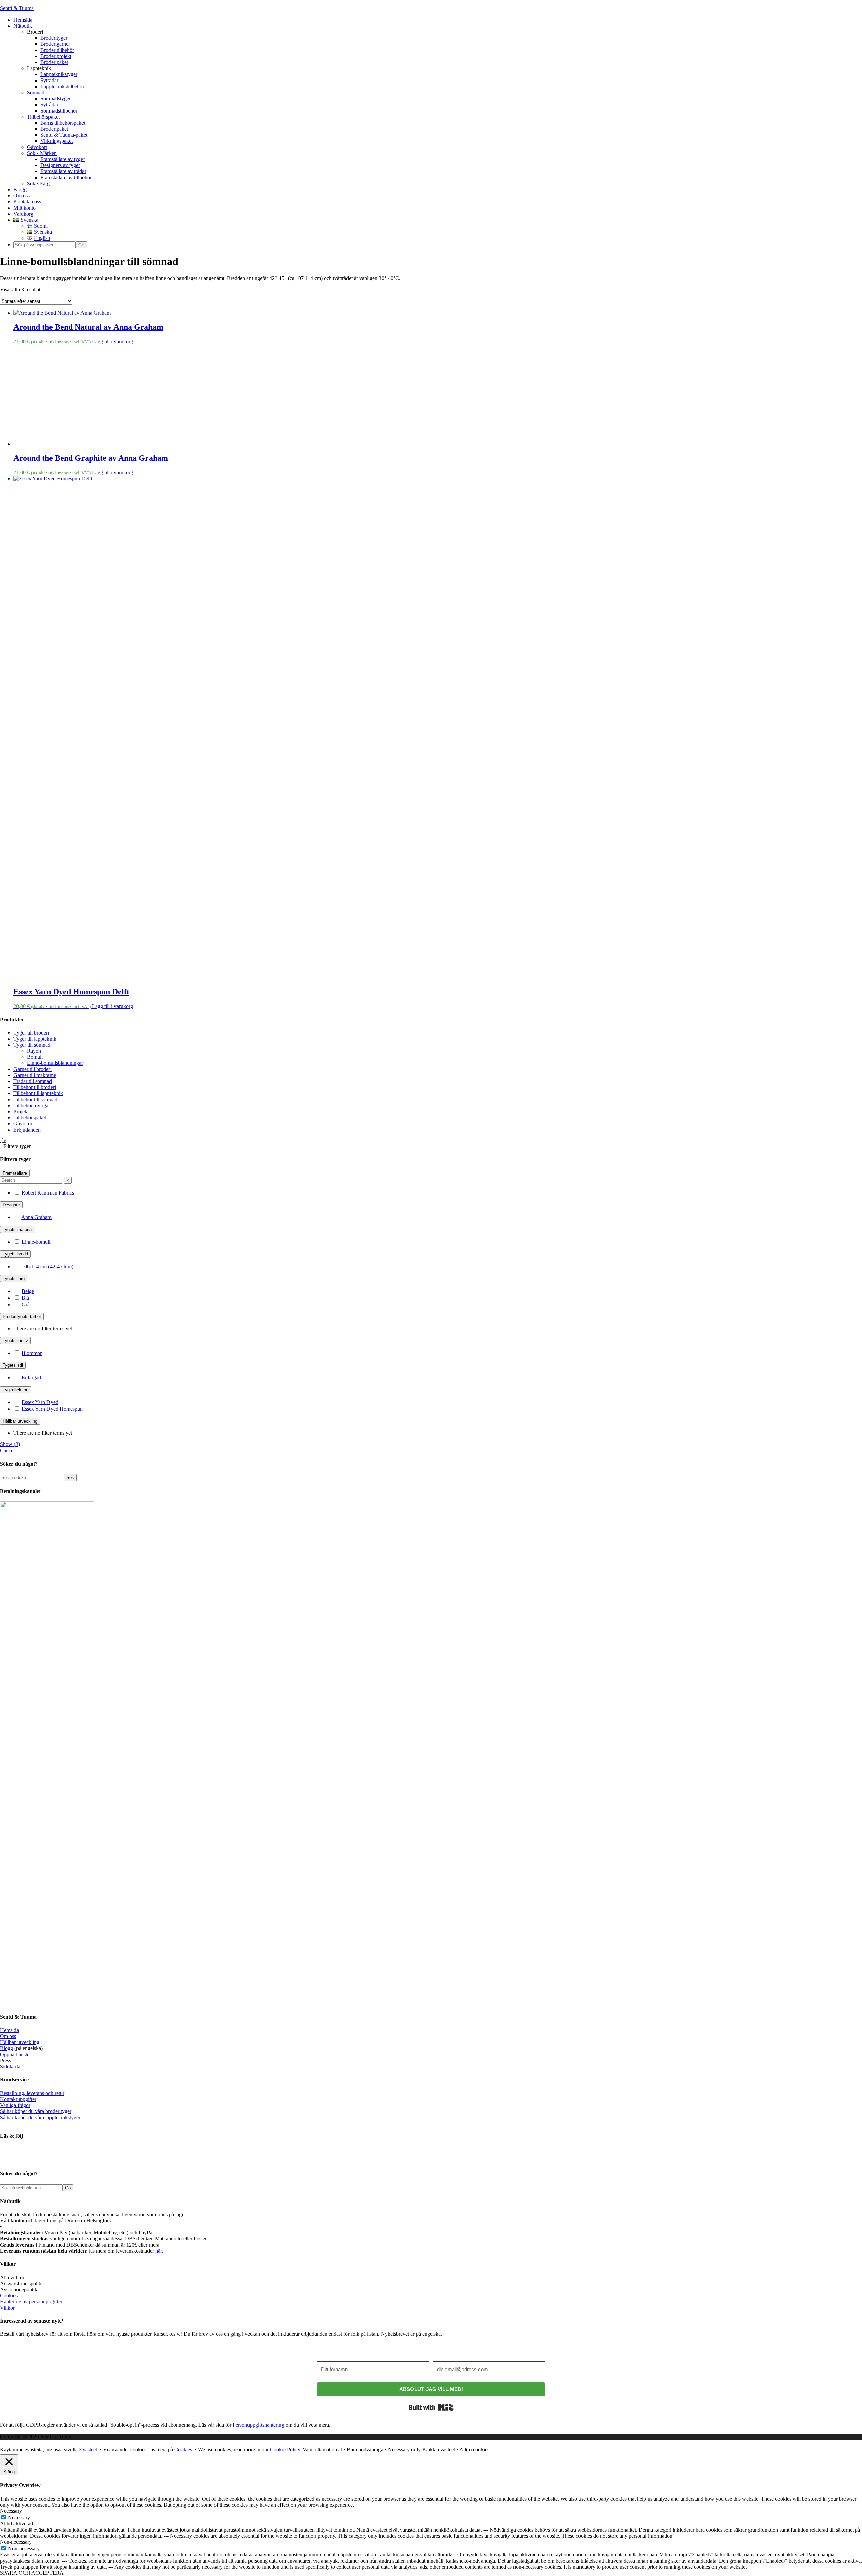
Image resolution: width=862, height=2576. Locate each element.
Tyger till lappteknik (35, 1039)
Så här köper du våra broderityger (36, 2111)
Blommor (32, 1353)
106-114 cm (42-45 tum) (47, 1266)
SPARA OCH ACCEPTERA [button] (32, 2573)
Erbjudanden (27, 1130)
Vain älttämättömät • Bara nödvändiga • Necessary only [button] (362, 2450)
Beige (28, 1291)
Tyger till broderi (31, 1033)
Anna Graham (36, 1217)
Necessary (19, 2518)
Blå (25, 1298)
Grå (26, 1305)
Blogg (7, 2048)
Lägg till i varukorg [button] (112, 341)
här (158, 2251)
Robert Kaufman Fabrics (48, 1193)
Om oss (8, 2036)
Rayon (34, 1051)
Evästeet (88, 2450)
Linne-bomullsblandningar (55, 1063)
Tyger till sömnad (32, 1045)
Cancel (7, 1450)
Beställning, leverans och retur (32, 2093)
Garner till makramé (35, 1075)
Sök (70, 1478)
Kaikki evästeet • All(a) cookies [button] (456, 2450)
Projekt (21, 1111)
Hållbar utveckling (20, 2042)
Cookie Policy (285, 2450)
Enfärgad (31, 1378)
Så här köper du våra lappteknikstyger (40, 2117)
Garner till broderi (32, 1069)
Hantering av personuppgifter (31, 2302)
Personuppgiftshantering (258, 2425)
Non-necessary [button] (16, 2542)
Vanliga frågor (15, 2105)
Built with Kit (431, 2407)
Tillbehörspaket (30, 1118)
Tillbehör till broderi (35, 1087)
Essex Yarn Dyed (40, 1402)
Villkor (7, 2308)
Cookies (9, 2296)
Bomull (35, 1057)
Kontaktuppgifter (18, 2099)
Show (10, 1444)
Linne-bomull (36, 1242)
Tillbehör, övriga (31, 1105)
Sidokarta (10, 2066)
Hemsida (9, 2030)
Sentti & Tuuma (17, 8)
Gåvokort (24, 1124)
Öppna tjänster (15, 2054)
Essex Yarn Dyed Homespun (52, 1409)
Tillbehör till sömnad (35, 1099)
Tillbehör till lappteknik (38, 1093)
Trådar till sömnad (33, 1081)
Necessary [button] (11, 2511)
